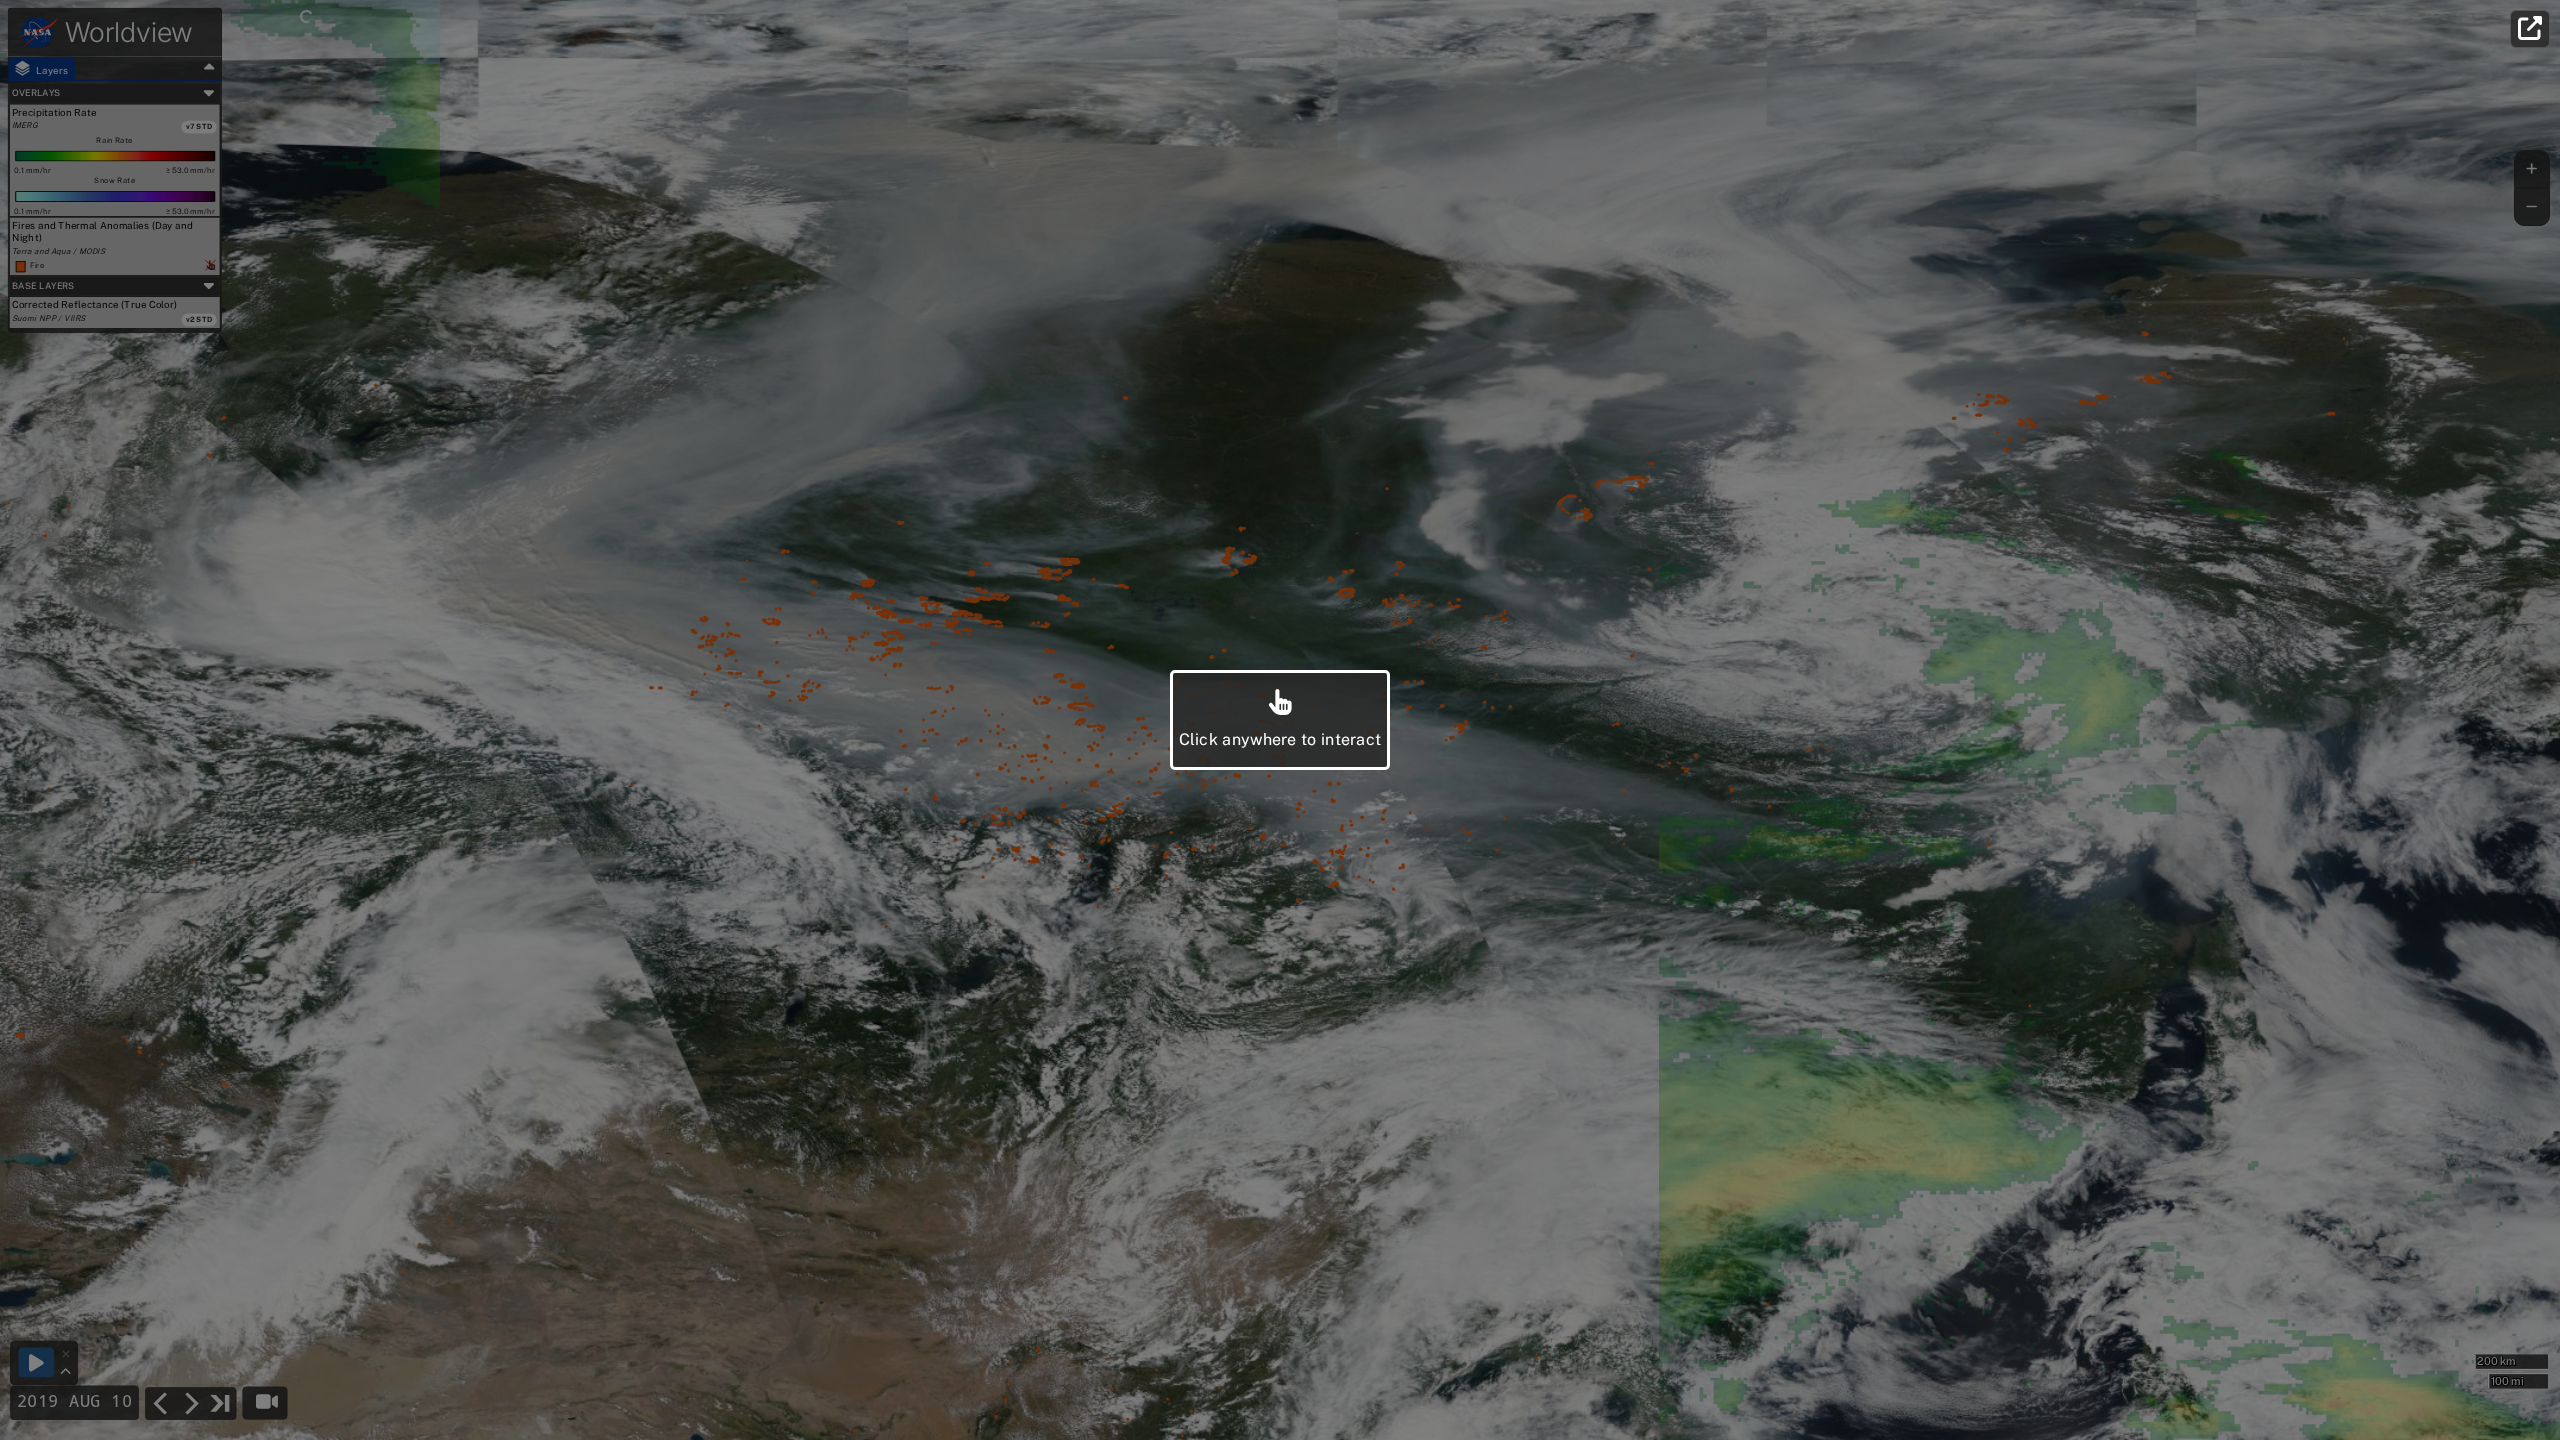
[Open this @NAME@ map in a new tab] (2530, 29)
